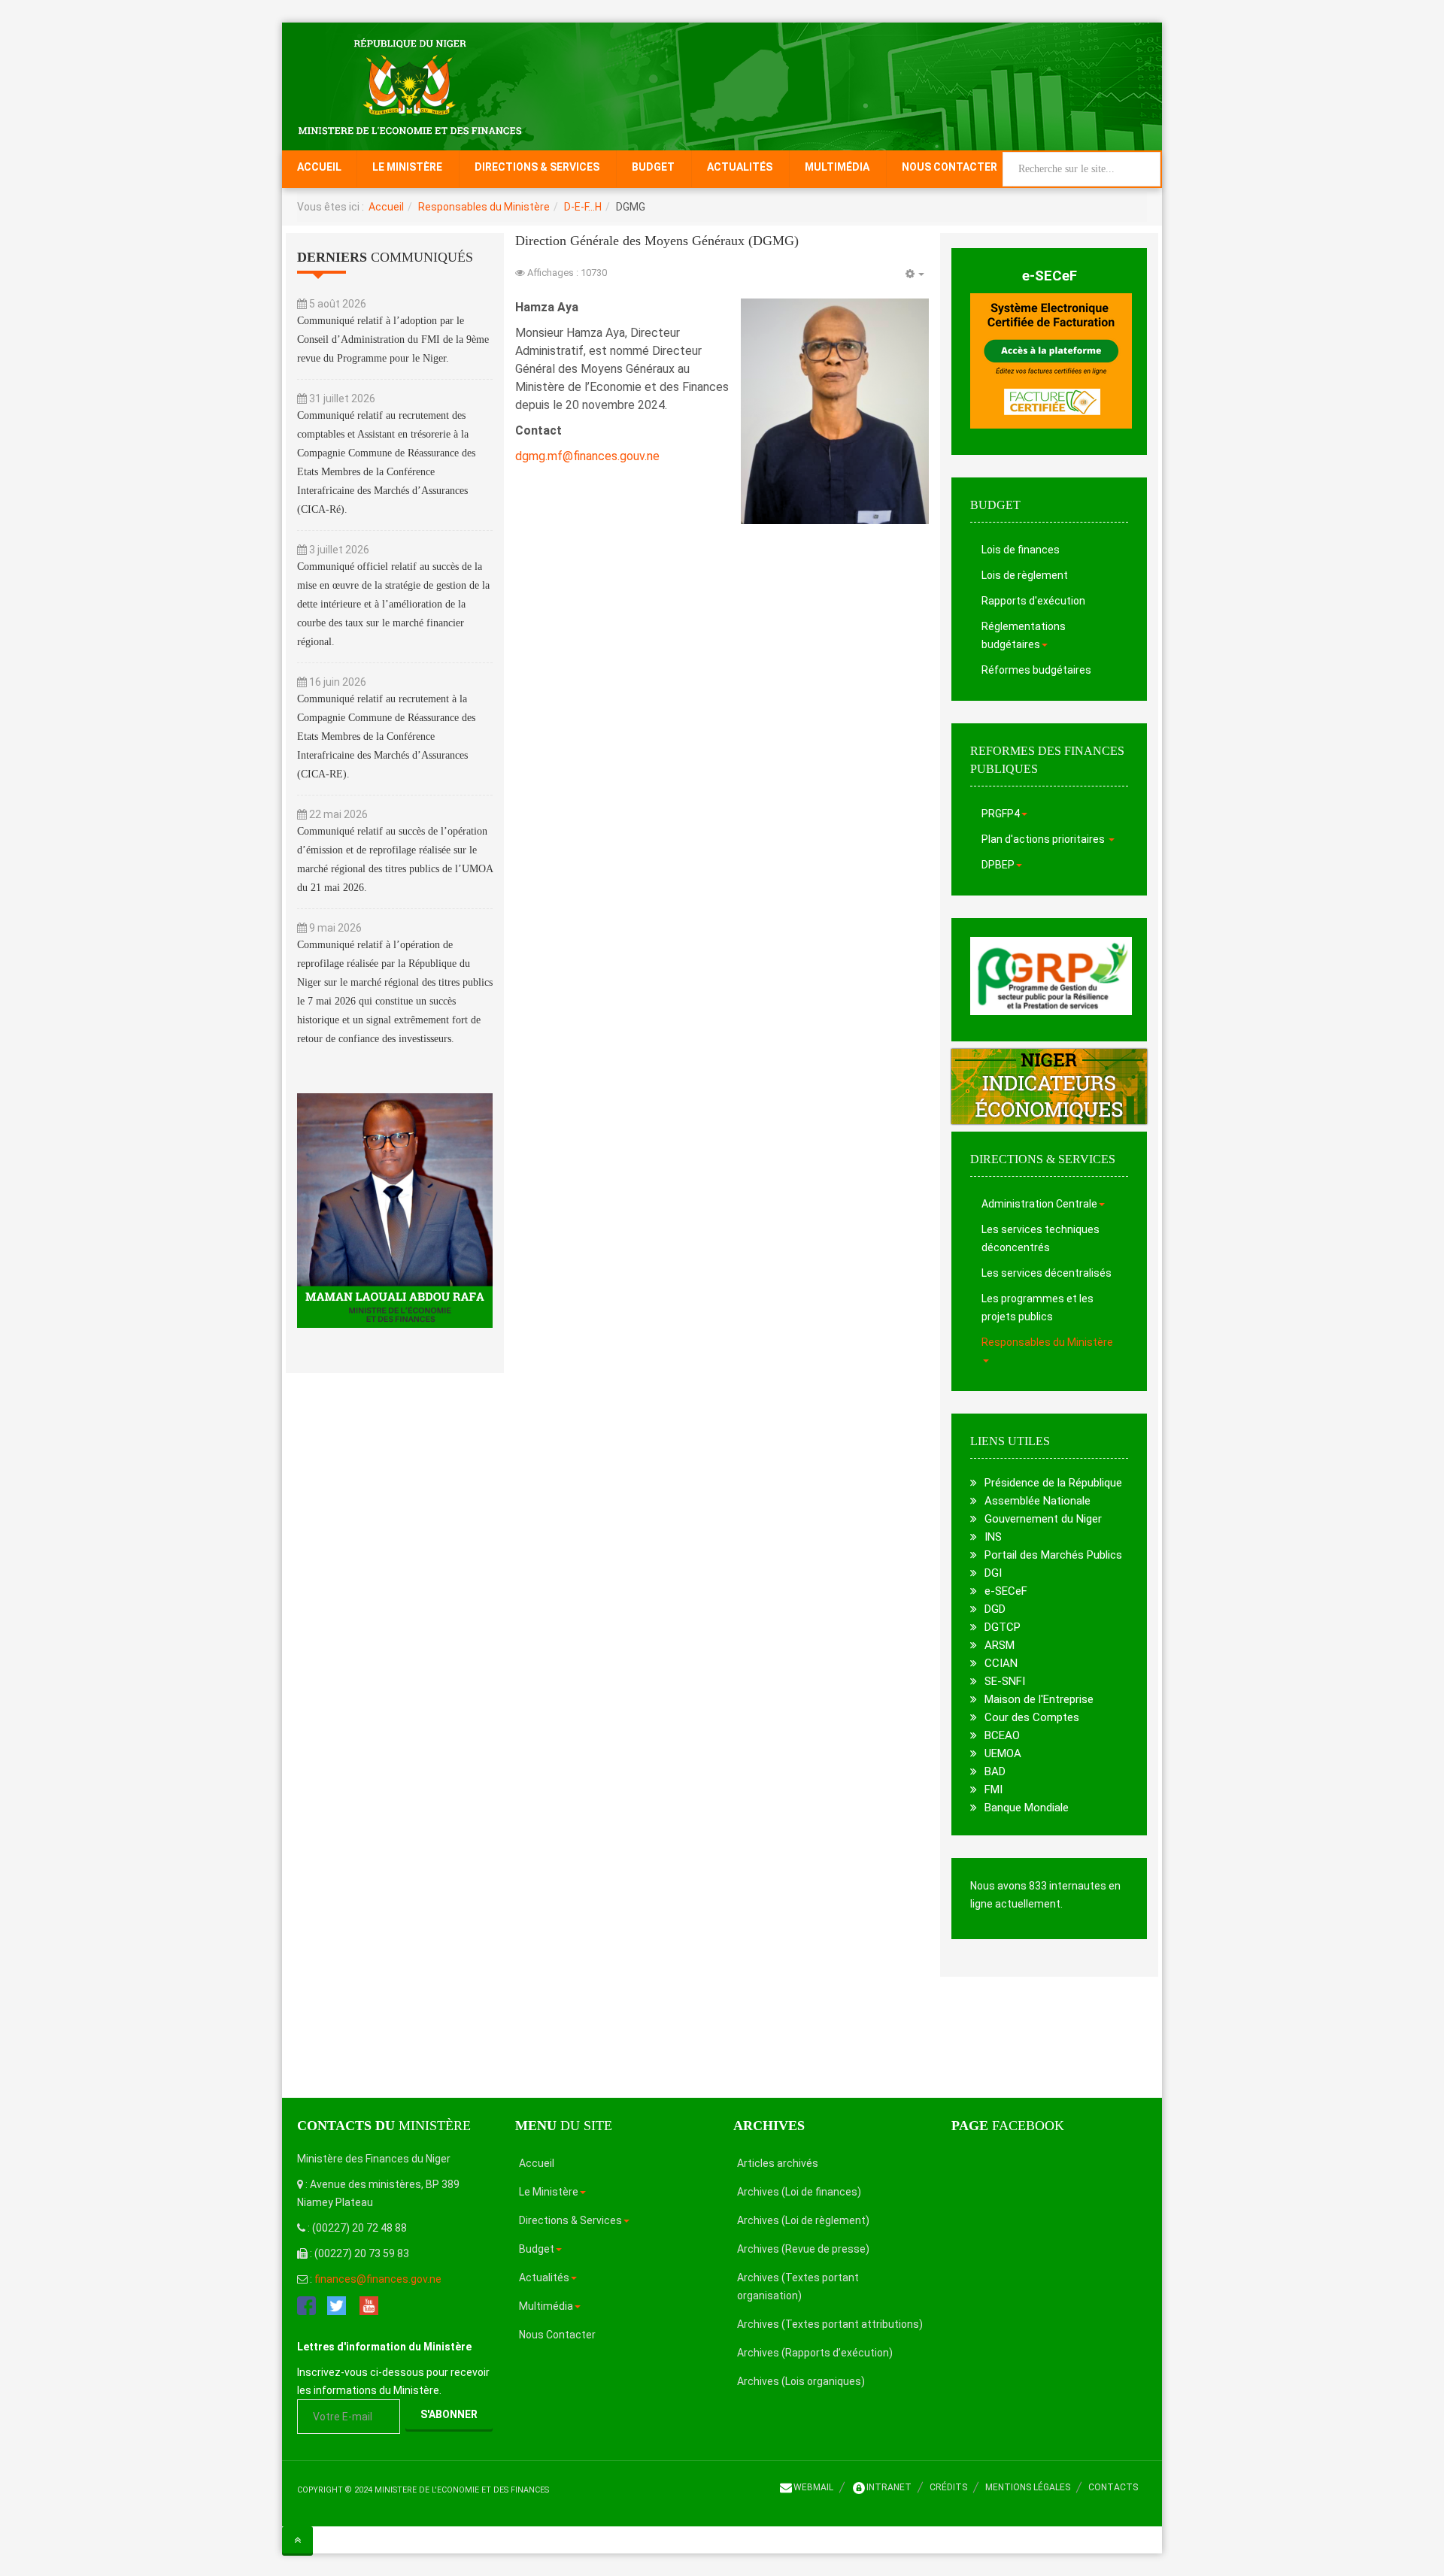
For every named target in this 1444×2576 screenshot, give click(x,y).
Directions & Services (537, 167)
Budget (653, 167)
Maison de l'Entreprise (1039, 1699)
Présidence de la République (1053, 1483)
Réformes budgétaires (1036, 670)
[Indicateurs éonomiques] (1049, 1086)
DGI (993, 1573)
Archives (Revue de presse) (803, 2249)
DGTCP (1003, 1627)
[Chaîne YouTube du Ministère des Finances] (369, 2305)
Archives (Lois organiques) (801, 2381)
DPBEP (998, 865)
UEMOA (1003, 1753)
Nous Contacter (950, 167)
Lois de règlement (1025, 575)
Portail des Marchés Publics (1053, 1555)
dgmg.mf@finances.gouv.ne (587, 456)
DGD (995, 1609)
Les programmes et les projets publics (1037, 1308)
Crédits (948, 2487)
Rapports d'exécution (1033, 601)
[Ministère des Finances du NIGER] (410, 86)
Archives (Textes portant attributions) (830, 2324)
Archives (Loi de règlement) (803, 2220)
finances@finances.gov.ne (378, 2279)
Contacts (1113, 2487)
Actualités (740, 167)
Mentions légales (1028, 2487)
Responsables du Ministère (484, 207)
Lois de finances (1021, 550)
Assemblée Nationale (1037, 1501)
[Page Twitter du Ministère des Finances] (337, 2305)
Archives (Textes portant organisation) (798, 2287)
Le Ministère (407, 167)
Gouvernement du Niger (1043, 1519)
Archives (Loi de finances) (799, 2192)
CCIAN (1001, 1663)
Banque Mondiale (1027, 1808)
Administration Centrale (1039, 1204)
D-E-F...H (583, 207)
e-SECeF (1050, 276)
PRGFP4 (1001, 814)
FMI (994, 1790)
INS (993, 1537)
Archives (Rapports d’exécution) (815, 2353)
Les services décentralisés (1047, 1273)
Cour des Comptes (1032, 1717)
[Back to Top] (297, 2540)
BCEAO (1002, 1735)
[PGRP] (1051, 975)
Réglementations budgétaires (1024, 635)
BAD (995, 1771)
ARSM (1000, 1645)
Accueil (319, 167)
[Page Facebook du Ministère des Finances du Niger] (306, 2305)
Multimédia (837, 167)
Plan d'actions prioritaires (1044, 839)
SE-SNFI (1005, 1681)
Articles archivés (778, 2163)
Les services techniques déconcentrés (1041, 1238)
